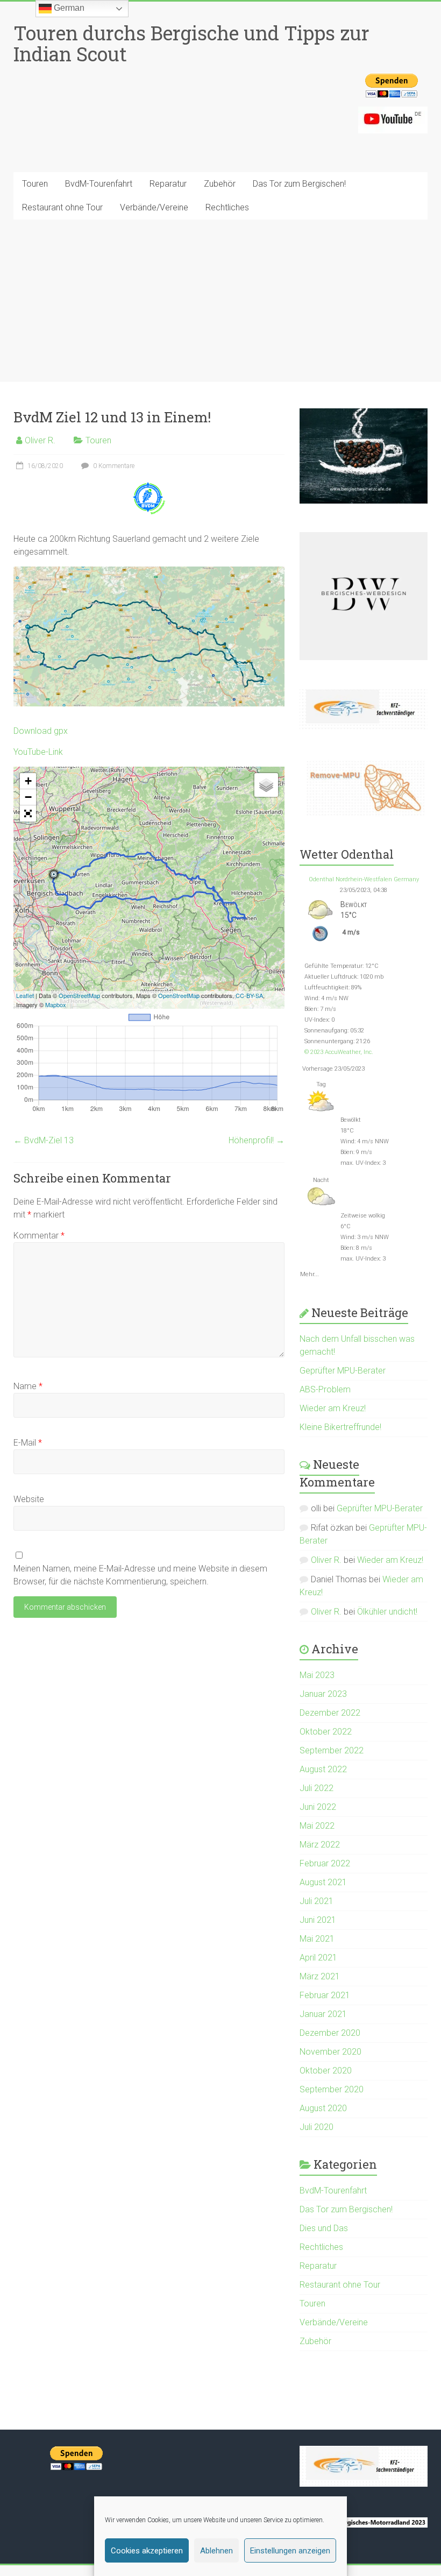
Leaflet (25, 995)
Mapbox (56, 1004)
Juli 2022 (316, 1788)
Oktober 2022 (326, 1732)
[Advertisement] (220, 300)
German (68, 8)
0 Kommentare (113, 466)
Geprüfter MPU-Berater (343, 1371)
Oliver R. (40, 440)
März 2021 (320, 1976)
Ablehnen (216, 2551)
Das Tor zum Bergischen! (299, 184)
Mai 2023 (317, 1675)
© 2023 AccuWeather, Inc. (339, 1052)
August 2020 (323, 2108)
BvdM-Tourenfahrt (99, 184)
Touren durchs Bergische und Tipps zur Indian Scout (191, 43)
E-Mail (28, 1443)
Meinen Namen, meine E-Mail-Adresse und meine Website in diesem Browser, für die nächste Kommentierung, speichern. (140, 1575)
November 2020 (330, 2052)
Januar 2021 (323, 2014)
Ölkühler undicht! (387, 1612)
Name (28, 1386)
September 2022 (332, 1750)
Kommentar (39, 1236)
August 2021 (323, 1882)
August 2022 (323, 1769)
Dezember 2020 (330, 2033)
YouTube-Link (38, 752)
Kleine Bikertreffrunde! (340, 1427)
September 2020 (332, 2089)
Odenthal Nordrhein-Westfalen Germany (364, 879)
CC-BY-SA (249, 995)
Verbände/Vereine (154, 207)
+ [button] (28, 781)
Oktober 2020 (326, 2071)
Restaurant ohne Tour (62, 207)
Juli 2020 (316, 2127)
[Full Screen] (28, 813)
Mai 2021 (317, 1939)
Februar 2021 (325, 1995)
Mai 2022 (317, 1826)
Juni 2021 (318, 1920)
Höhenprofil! (257, 1140)
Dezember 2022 (330, 1713)
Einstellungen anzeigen (290, 2551)
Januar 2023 (323, 1694)
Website (29, 1499)
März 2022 (320, 1845)
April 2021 (318, 1958)
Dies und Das (324, 2228)
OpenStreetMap (79, 995)
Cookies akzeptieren (147, 2551)
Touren (35, 184)
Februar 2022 (325, 1863)
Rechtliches (227, 207)
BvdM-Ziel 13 (44, 1140)
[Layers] (266, 785)
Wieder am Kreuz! (333, 1408)
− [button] (28, 797)
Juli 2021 (316, 1901)
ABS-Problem (325, 1389)
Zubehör (220, 184)
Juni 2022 (318, 1807)
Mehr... (310, 1273)
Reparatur (168, 184)
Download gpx (41, 731)
